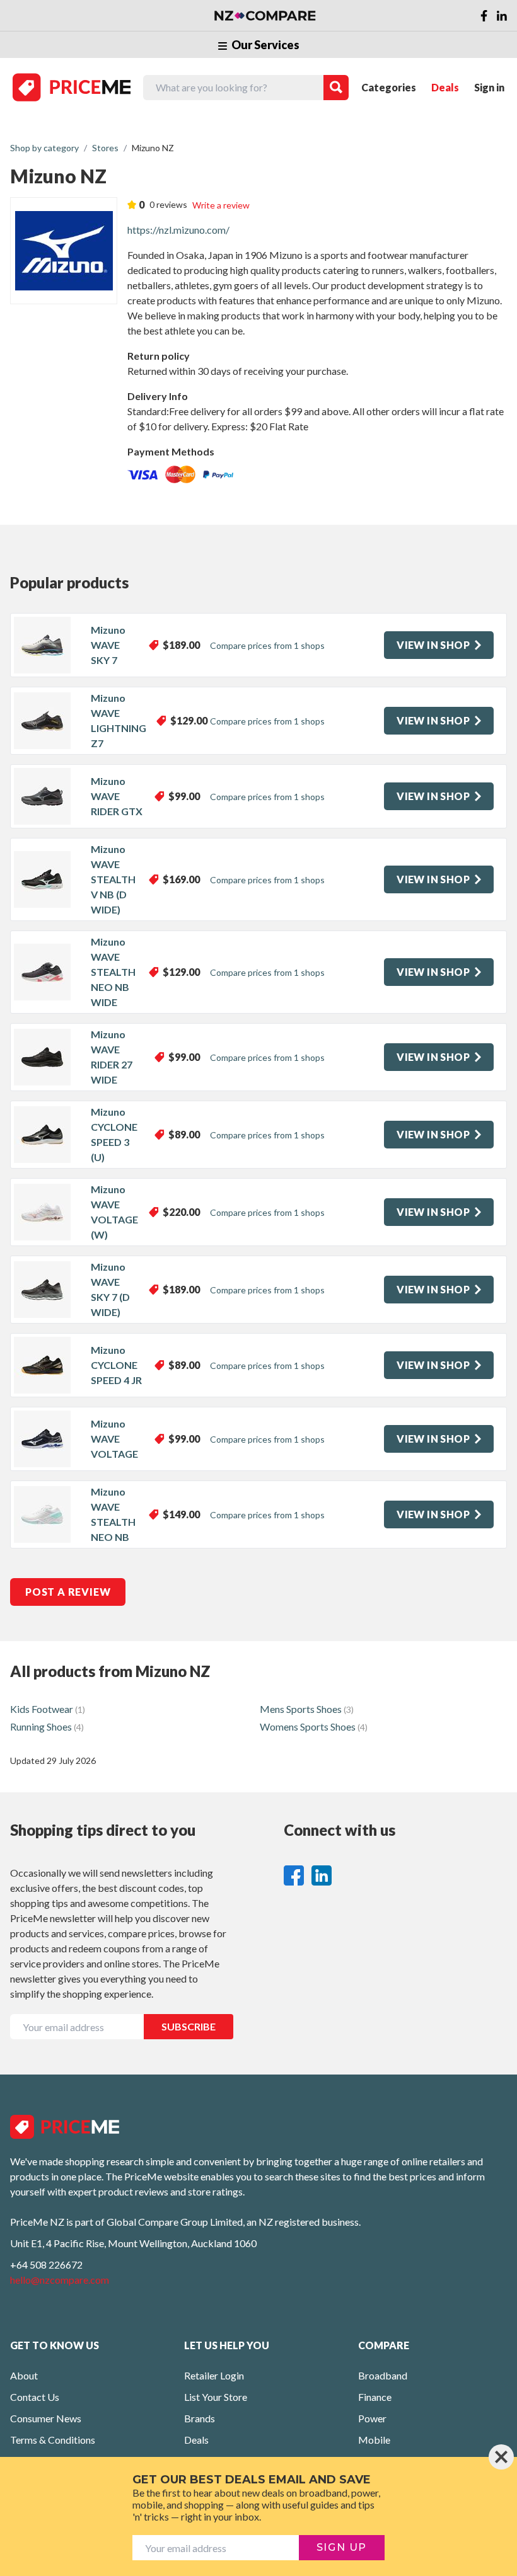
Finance (375, 2397)
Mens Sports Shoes (307, 1709)
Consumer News (46, 2418)
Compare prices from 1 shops (267, 645)
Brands (200, 2418)
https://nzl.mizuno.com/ (178, 230)
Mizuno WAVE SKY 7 (108, 645)
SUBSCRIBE (189, 2026)
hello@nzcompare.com (60, 2280)
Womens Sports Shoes (314, 1726)
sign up (342, 2547)
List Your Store (216, 2397)
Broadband (383, 2375)
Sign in (489, 87)
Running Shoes (47, 1726)
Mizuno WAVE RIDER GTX (117, 796)
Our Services (264, 45)
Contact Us (35, 2397)
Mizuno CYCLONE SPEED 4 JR (116, 1365)
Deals (445, 87)
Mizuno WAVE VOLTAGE (114, 1439)
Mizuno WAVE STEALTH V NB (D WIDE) (113, 879)
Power (372, 2418)
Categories (389, 87)
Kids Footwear (48, 1709)
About (24, 2375)
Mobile (374, 2440)
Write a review (221, 205)
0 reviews (168, 204)
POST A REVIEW (68, 1592)
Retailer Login (214, 2375)
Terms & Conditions (53, 2440)
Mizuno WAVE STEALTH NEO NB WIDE (113, 972)
